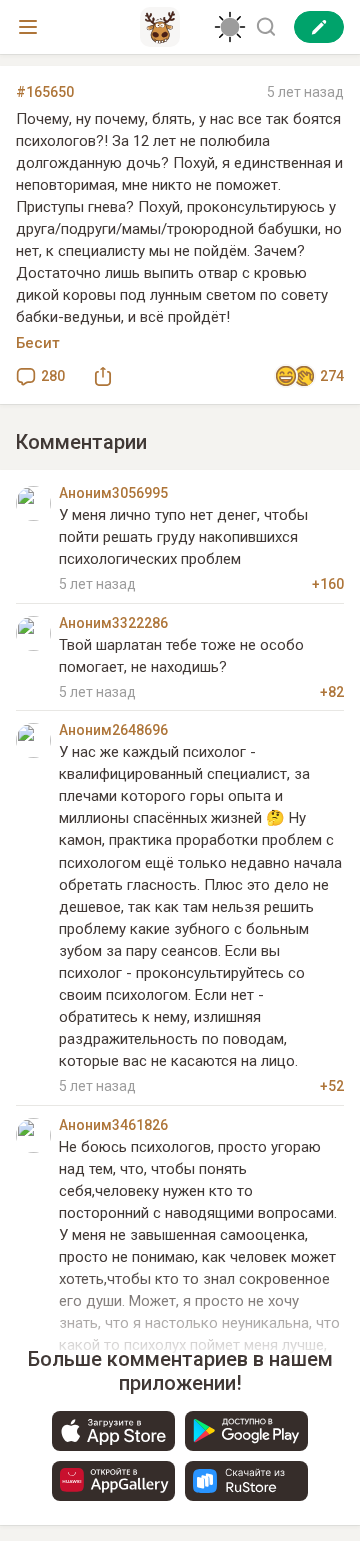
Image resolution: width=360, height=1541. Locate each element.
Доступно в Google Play (246, 1431)
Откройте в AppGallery (113, 1481)
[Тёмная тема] (230, 27)
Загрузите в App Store (113, 1431)
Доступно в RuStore (246, 1481)
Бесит (38, 343)
